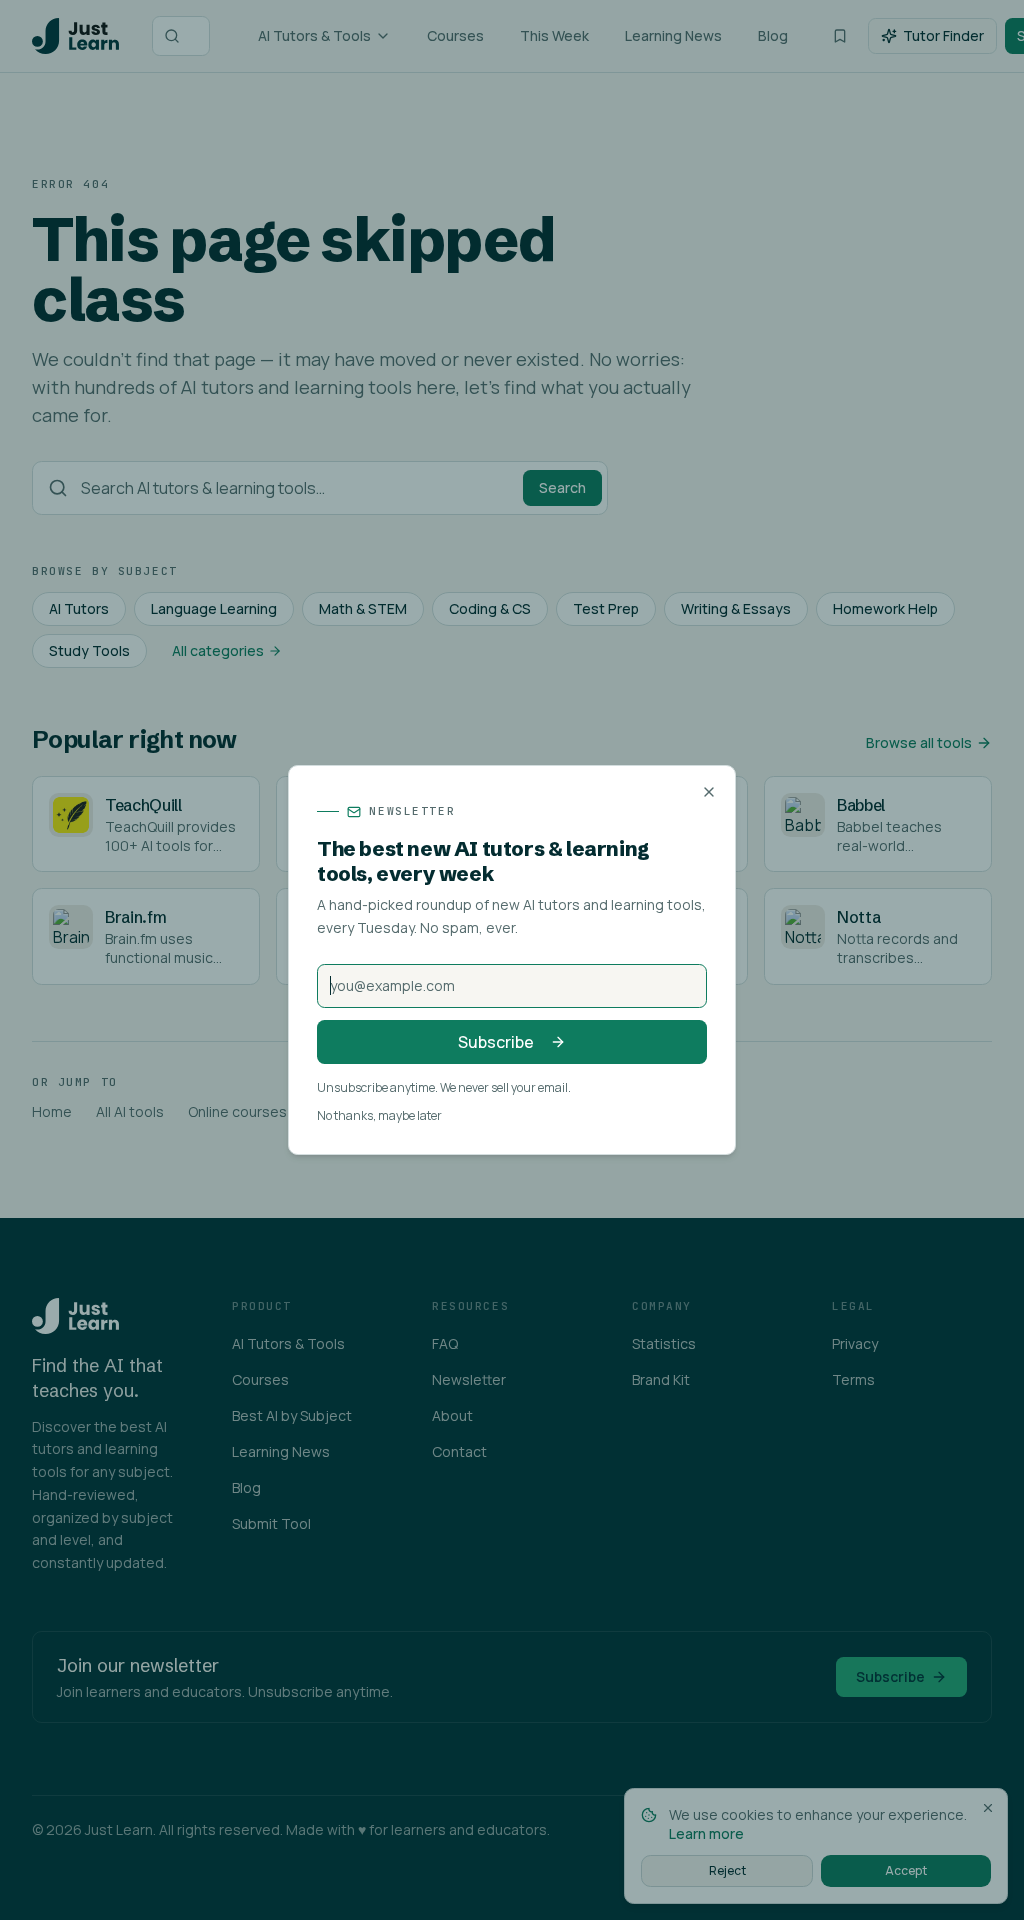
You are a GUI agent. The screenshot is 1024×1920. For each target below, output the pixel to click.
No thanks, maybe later (379, 1116)
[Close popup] (709, 792)
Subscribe (496, 1042)
